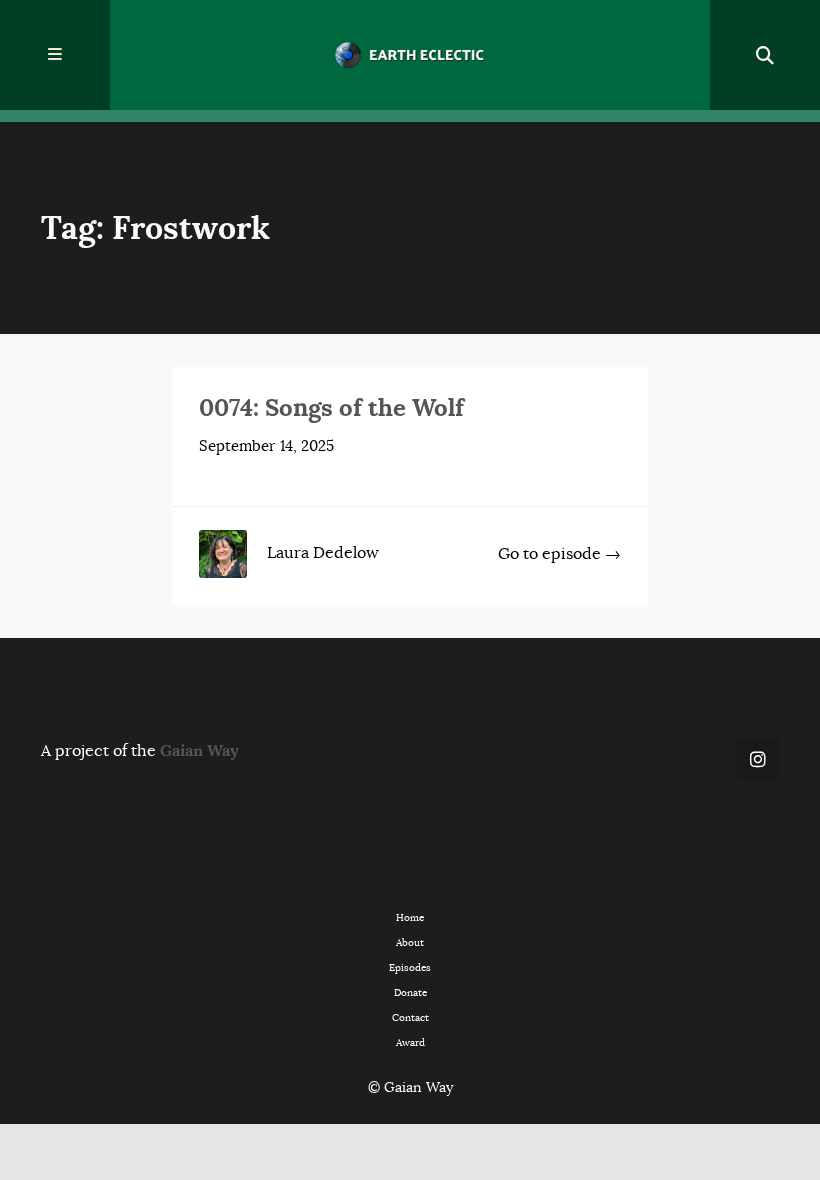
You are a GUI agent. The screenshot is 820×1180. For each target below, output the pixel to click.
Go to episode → (559, 554)
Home (410, 917)
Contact (410, 1017)
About (410, 942)
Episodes (410, 967)
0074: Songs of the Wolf (331, 407)
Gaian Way (199, 750)
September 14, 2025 (266, 446)
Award (410, 1042)
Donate (410, 992)
